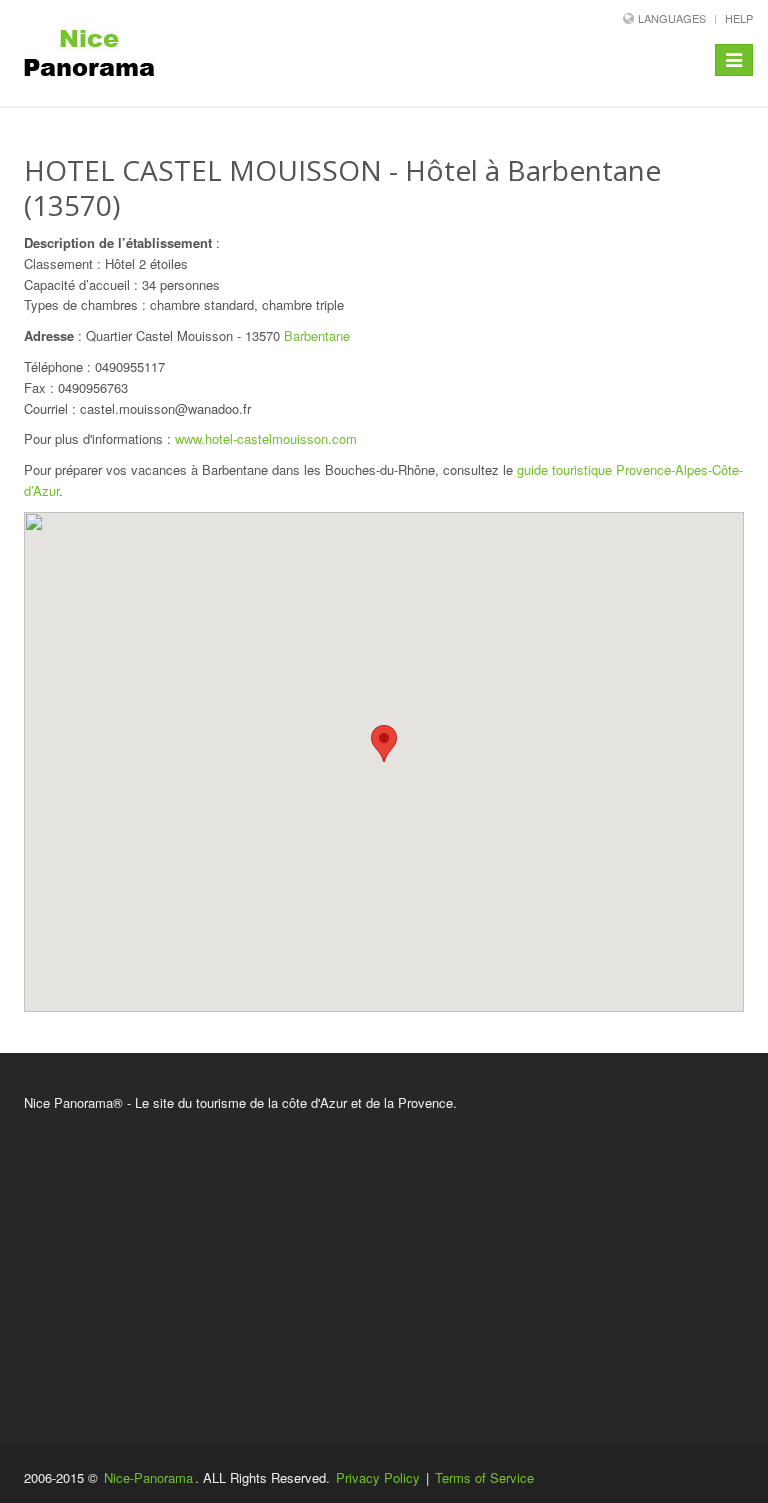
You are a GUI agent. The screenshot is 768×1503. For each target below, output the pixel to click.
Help (739, 18)
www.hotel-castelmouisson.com (266, 438)
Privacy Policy (378, 1477)
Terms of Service (484, 1477)
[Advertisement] (384, 1264)
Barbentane (317, 335)
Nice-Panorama (148, 1477)
